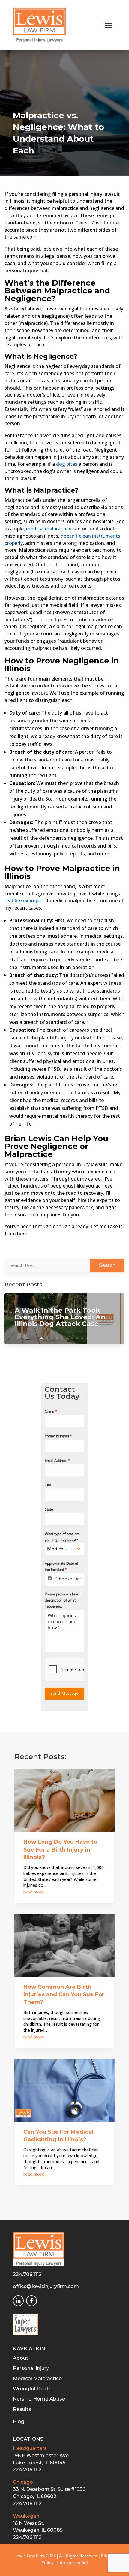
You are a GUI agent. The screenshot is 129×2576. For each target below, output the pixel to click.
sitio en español (72, 2563)
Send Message (64, 1694)
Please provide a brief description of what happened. (62, 1601)
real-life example (23, 900)
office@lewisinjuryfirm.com (46, 2286)
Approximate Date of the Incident (61, 1567)
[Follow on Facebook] (31, 2301)
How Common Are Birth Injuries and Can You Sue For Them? (64, 1995)
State (49, 1510)
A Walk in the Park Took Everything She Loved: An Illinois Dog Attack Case (60, 1317)
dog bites (67, 464)
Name (51, 1412)
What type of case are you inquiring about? (62, 1537)
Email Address (57, 1461)
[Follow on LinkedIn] (18, 2301)
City (48, 1485)
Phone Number (58, 1436)
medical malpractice (49, 529)
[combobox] (65, 1549)
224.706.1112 (27, 2274)
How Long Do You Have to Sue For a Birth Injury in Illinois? (60, 1850)
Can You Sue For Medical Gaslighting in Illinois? (58, 2136)
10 (87, 1338)
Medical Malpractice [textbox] (60, 1549)
